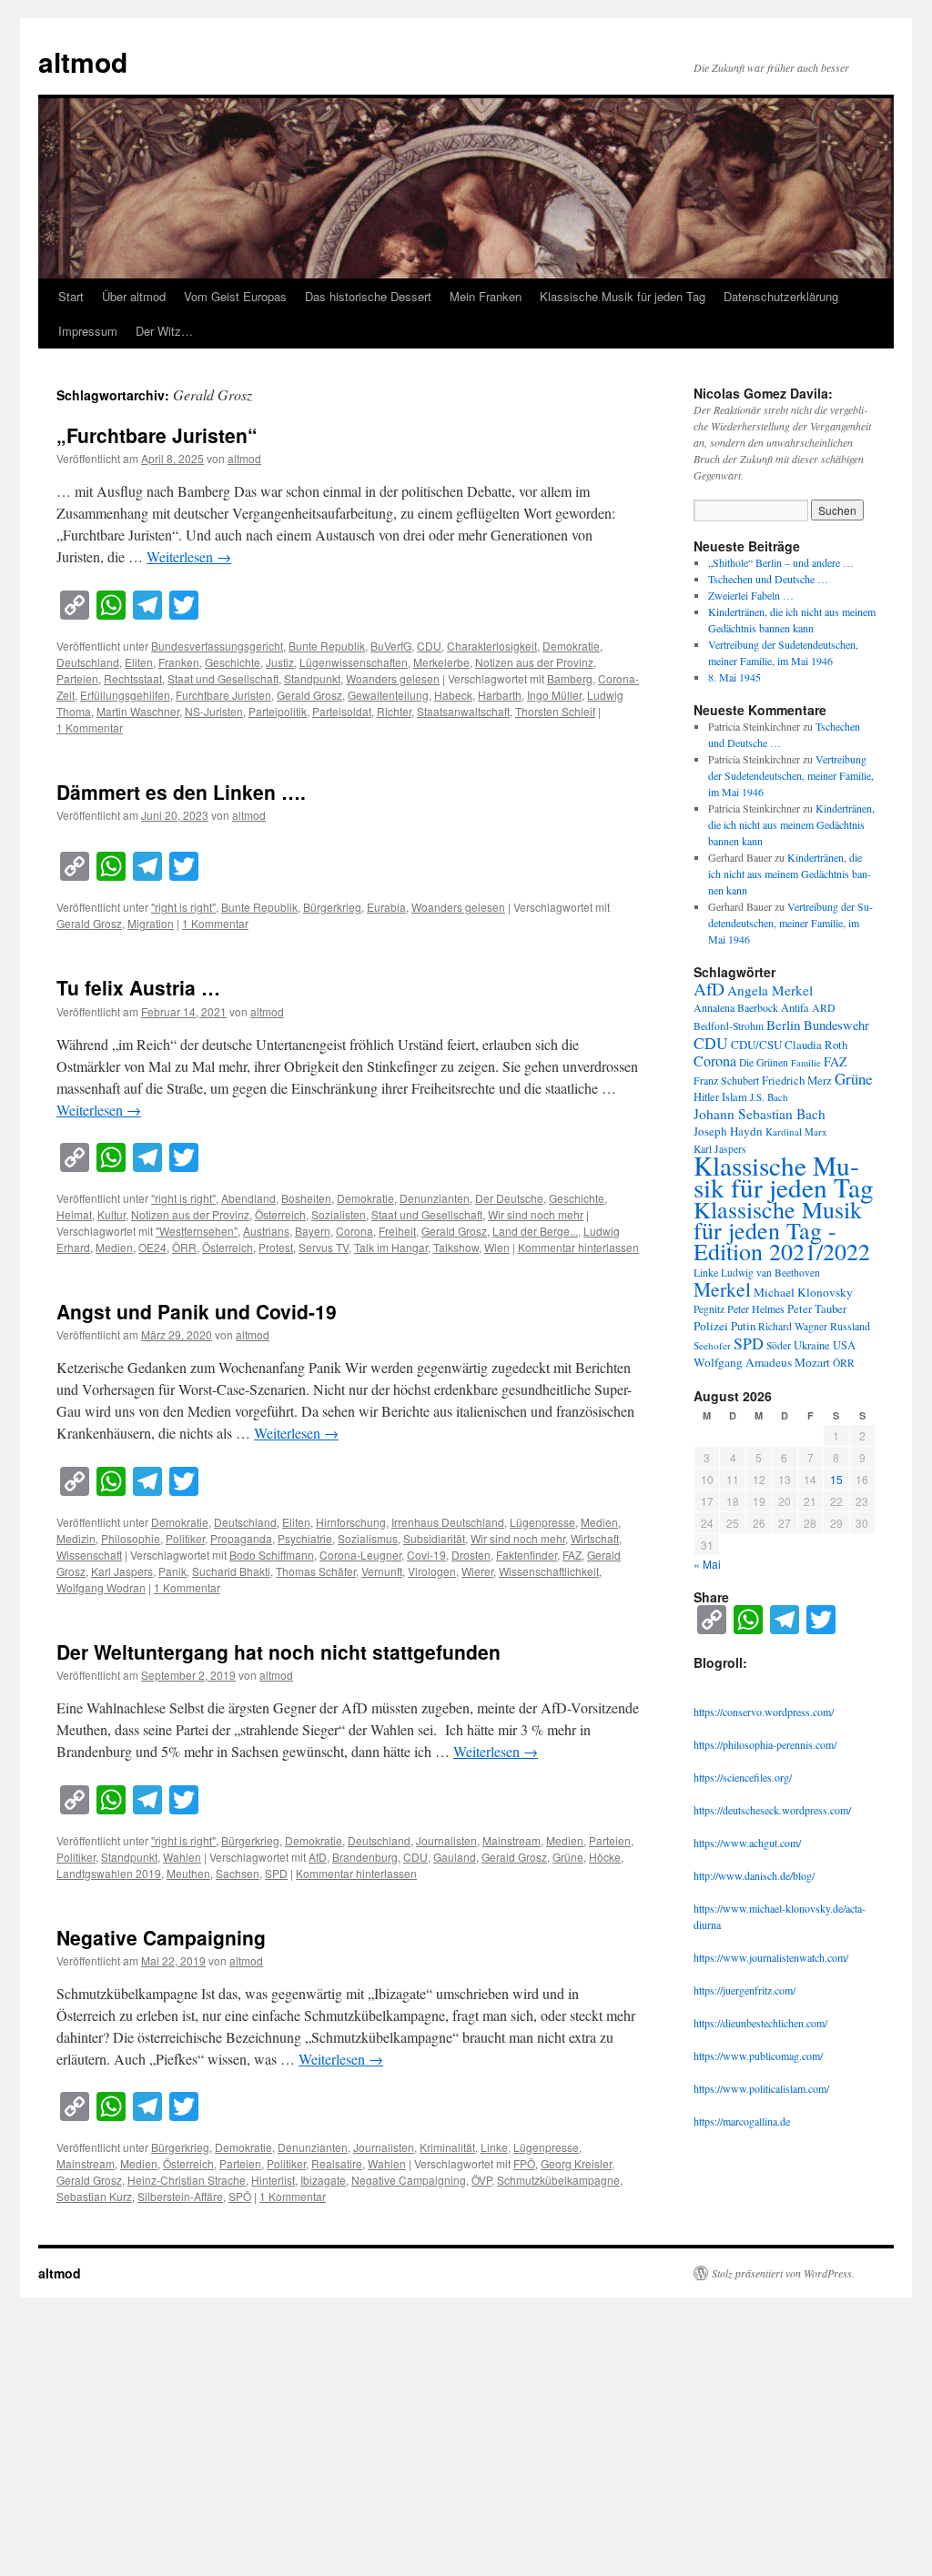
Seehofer (712, 1345)
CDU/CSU (756, 1045)
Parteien (77, 678)
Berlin (784, 1025)
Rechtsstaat (133, 678)
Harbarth (500, 695)
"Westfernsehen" (197, 1231)
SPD (276, 1873)
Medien (114, 1247)
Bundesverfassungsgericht (217, 646)
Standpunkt (312, 678)
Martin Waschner (138, 711)
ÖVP (481, 2180)
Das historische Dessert (368, 296)
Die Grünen (764, 1062)
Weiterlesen (189, 556)
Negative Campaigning (164, 1937)
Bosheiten (306, 1198)
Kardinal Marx (796, 1131)
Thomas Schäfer (316, 1571)
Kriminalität (447, 2147)
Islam (734, 1097)
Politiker (185, 1538)
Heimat (74, 1214)
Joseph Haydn (728, 1131)
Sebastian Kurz (94, 2196)
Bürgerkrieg (332, 907)
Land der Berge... (535, 1231)
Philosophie (131, 1538)
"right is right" (183, 907)
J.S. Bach (769, 1097)
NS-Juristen (214, 711)
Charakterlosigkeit (492, 646)
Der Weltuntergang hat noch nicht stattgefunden (279, 1652)
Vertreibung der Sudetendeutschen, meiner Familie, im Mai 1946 (791, 775)
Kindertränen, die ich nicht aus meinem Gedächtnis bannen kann (791, 824)
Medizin (76, 1538)
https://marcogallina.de (742, 2121)
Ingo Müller (554, 695)
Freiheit (397, 1231)
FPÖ (524, 2163)
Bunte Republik (327, 646)
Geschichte (233, 662)
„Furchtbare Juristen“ (157, 435)
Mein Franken (486, 296)
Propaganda (241, 1538)
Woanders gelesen (393, 678)
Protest (276, 1247)
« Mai (707, 1564)
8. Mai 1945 (734, 677)
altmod (83, 61)
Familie (806, 1063)
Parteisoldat (342, 711)
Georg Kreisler (576, 2163)
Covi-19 (426, 1555)
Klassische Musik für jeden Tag (623, 296)
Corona (355, 1231)
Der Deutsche (509, 1198)
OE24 (152, 1247)
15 (836, 1479)
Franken (179, 662)
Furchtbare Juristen (223, 695)
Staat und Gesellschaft (223, 678)
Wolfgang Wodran (101, 1587)
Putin (743, 1326)
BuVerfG (391, 646)
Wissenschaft (89, 1555)
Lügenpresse (542, 1522)
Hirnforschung (351, 1522)
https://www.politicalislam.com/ (761, 2088)
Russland (850, 1326)
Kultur (111, 1214)
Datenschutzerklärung (781, 296)
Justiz (280, 662)
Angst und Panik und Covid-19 (197, 1311)
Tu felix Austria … (138, 987)
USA (844, 1345)
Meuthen (188, 1873)
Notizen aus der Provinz (534, 662)
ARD (824, 1007)
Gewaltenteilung (388, 695)
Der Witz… (164, 331)
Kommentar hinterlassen (578, 1247)
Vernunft (382, 1571)
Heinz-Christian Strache (187, 2180)
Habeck (453, 695)
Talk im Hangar (391, 1247)
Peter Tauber (817, 1308)
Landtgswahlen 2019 (109, 1873)
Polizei (711, 1326)
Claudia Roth (816, 1045)
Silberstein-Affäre (180, 2196)
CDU (429, 646)
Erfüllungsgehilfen (125, 695)
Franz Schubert (726, 1080)
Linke (494, 2147)
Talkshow (456, 1247)
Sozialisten (339, 1214)
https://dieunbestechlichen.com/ (760, 2023)
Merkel (722, 1289)
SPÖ (240, 2196)
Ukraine (812, 1345)
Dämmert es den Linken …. (181, 792)
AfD (318, 1857)
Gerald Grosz (309, 695)
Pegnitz (709, 1309)
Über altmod (134, 296)
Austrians (266, 1231)
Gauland (455, 1857)
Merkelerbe (441, 662)
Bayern (313, 1231)
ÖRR (184, 1247)
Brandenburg (365, 1857)
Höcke (605, 1857)
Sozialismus (368, 1538)
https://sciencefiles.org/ (743, 1777)
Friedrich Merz (797, 1080)
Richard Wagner (793, 1326)
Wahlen (182, 1857)
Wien (497, 1247)
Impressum (88, 331)
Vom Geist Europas (235, 296)
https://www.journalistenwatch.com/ (771, 1957)
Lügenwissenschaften (354, 662)
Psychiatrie (305, 1538)
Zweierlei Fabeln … (751, 595)
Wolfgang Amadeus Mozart (762, 1362)
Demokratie (571, 646)
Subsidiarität (434, 1538)
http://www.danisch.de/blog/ (754, 1875)
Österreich (280, 1214)
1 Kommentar (90, 727)
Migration (151, 923)
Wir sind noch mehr (536, 1214)
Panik (172, 1571)
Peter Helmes (756, 1308)
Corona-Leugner (360, 1555)
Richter (394, 711)
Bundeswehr (836, 1025)
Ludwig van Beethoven (770, 1273)
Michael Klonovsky (803, 1292)
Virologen (432, 1571)
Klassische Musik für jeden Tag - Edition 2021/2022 (782, 1230)
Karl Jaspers (122, 1571)
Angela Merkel (770, 990)
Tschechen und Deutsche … (768, 579)
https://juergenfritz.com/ (745, 1990)
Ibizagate (323, 2180)
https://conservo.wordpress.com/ (764, 1712)
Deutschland (88, 662)
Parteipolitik (278, 711)
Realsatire (337, 2163)
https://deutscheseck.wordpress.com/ (772, 1810)
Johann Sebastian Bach (760, 1114)
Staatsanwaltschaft (463, 711)
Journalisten (446, 1840)
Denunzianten (435, 1198)
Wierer (477, 1571)
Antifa (795, 1008)
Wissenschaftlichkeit (549, 1571)
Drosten (471, 1555)
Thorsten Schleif (555, 711)
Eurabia (386, 907)
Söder (779, 1345)
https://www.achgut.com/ (747, 1843)
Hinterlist (273, 2180)
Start (71, 296)
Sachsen (238, 1873)
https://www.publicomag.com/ (758, 2056)
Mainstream (512, 1840)
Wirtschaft (595, 1538)
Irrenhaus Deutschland (448, 1522)
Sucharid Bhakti (231, 1571)
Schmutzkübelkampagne (558, 2180)
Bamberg (570, 678)
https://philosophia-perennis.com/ (765, 1744)
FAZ (572, 1555)
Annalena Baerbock (736, 1007)
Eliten (139, 662)
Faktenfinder (527, 1555)
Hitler (706, 1097)
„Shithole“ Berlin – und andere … (781, 562)
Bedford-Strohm (729, 1026)
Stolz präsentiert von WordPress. (783, 2273)
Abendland (248, 1198)
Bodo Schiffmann (272, 1555)
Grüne (568, 1857)
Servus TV (324, 1247)
